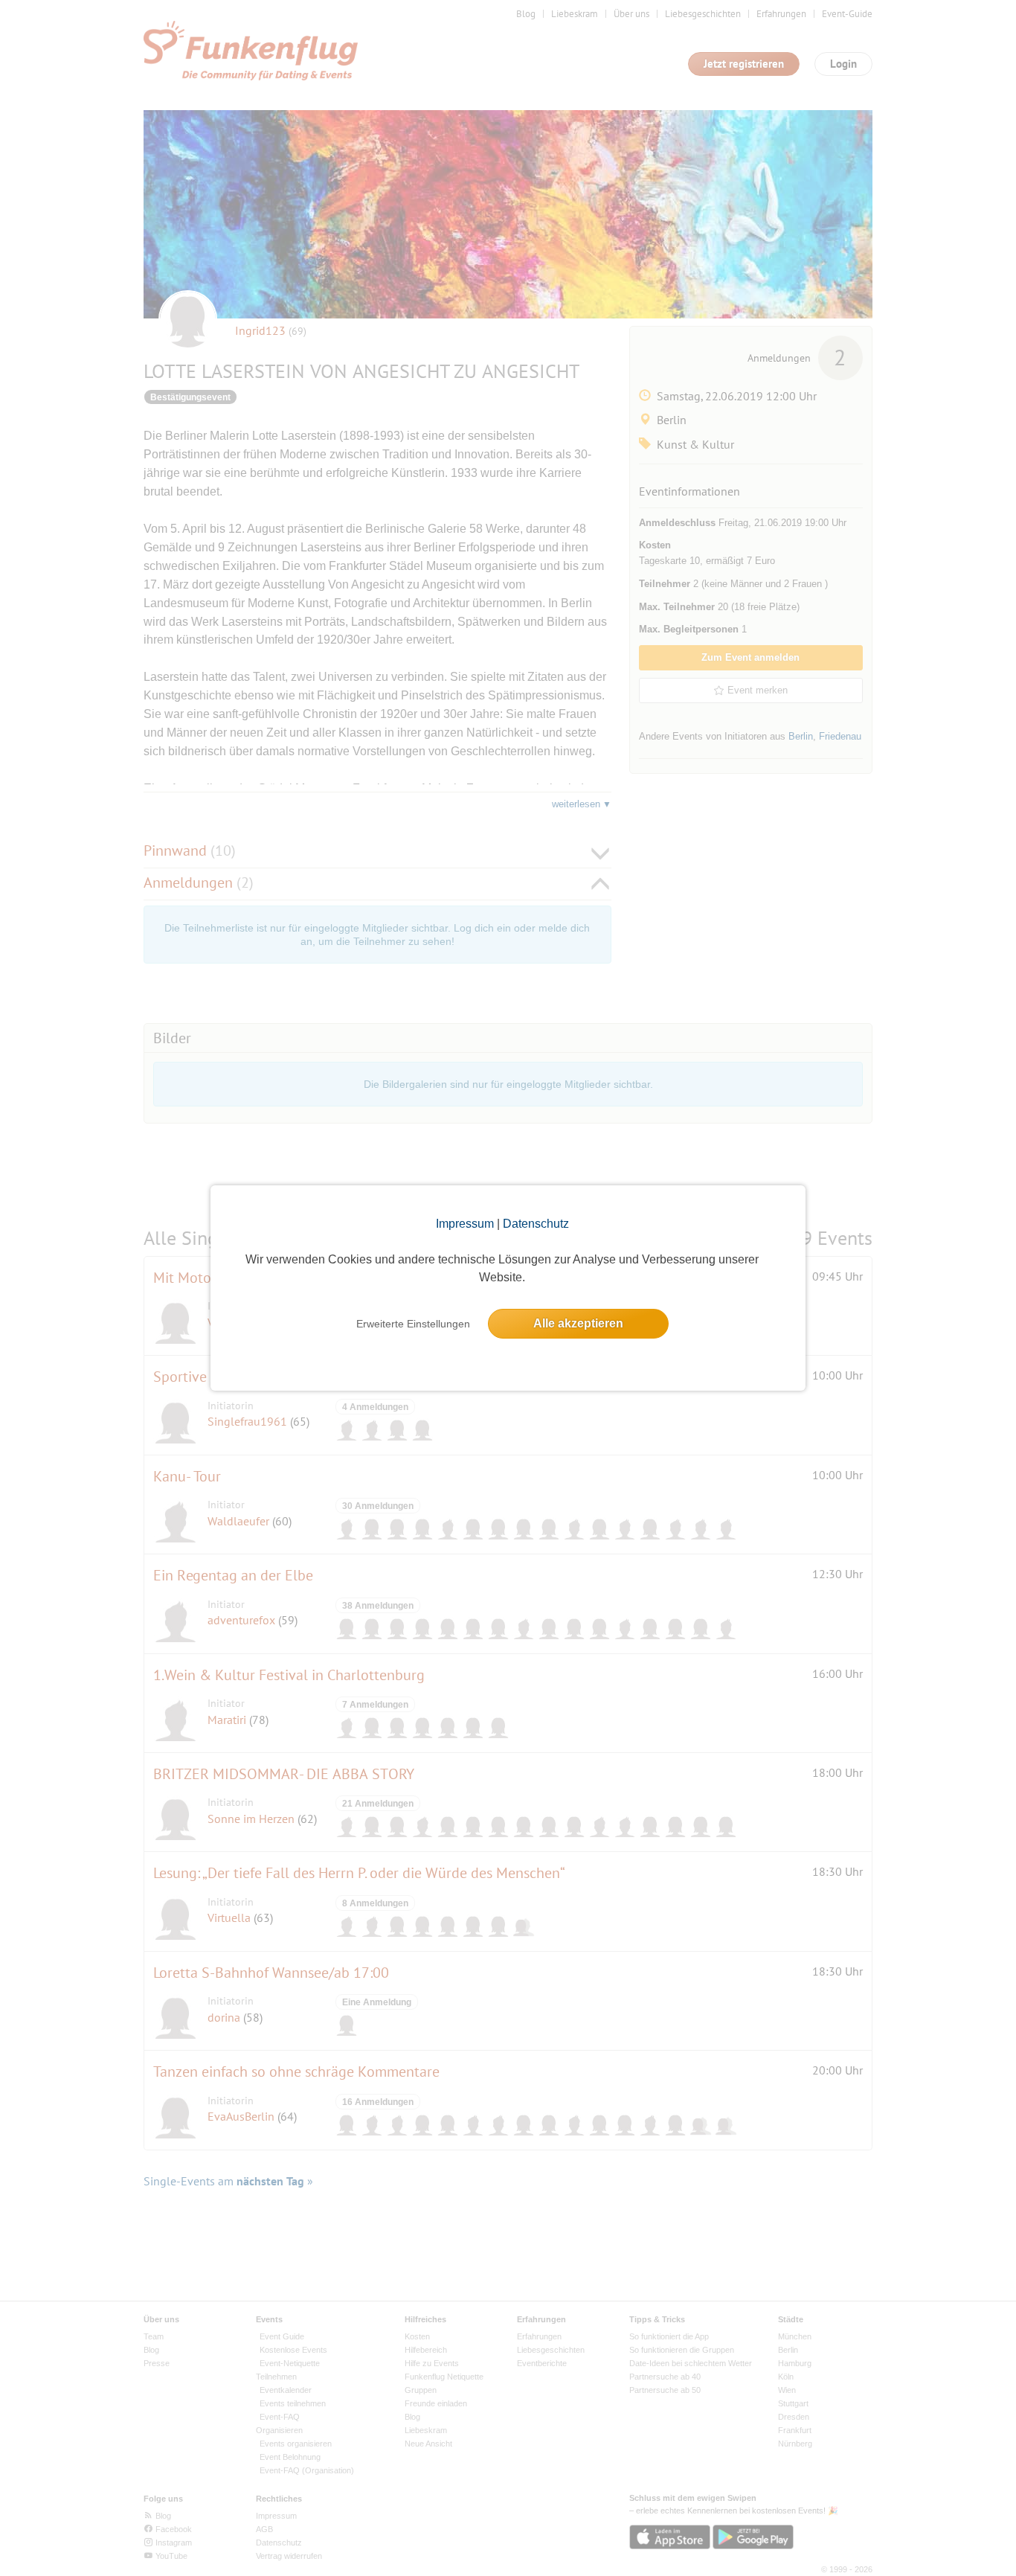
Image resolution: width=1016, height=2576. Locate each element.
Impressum (465, 1224)
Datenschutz (536, 1224)
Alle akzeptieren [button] (578, 1323)
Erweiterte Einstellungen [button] (413, 1324)
